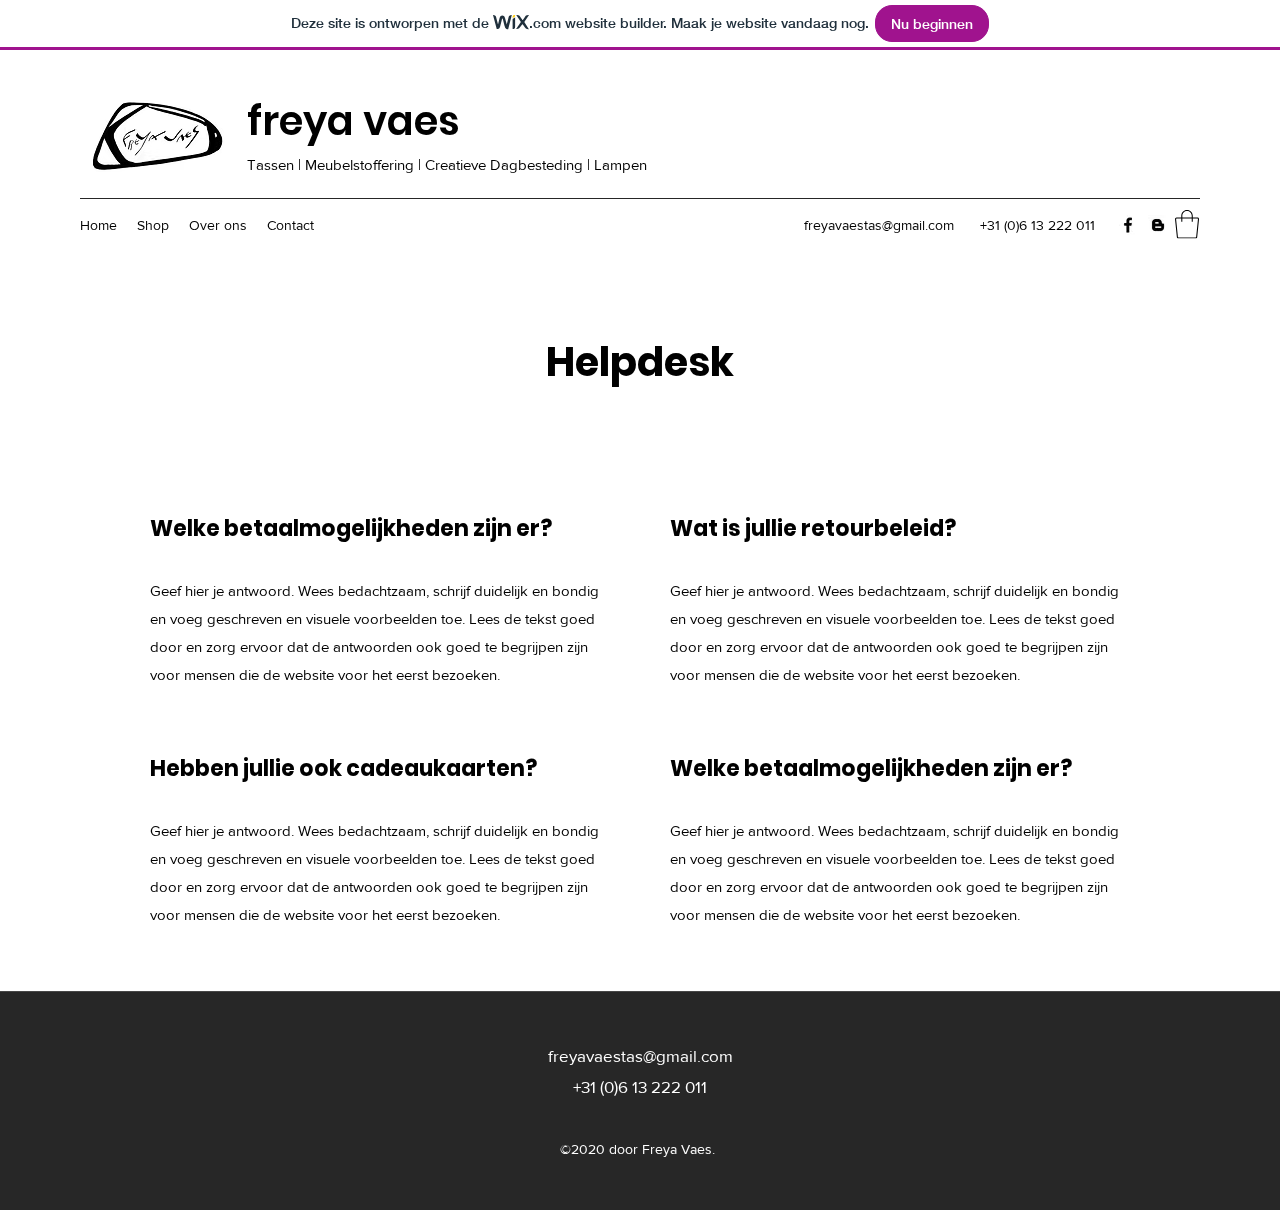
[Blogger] (1158, 225)
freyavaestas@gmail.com (879, 225)
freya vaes (353, 121)
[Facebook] (1128, 225)
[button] (1187, 224)
